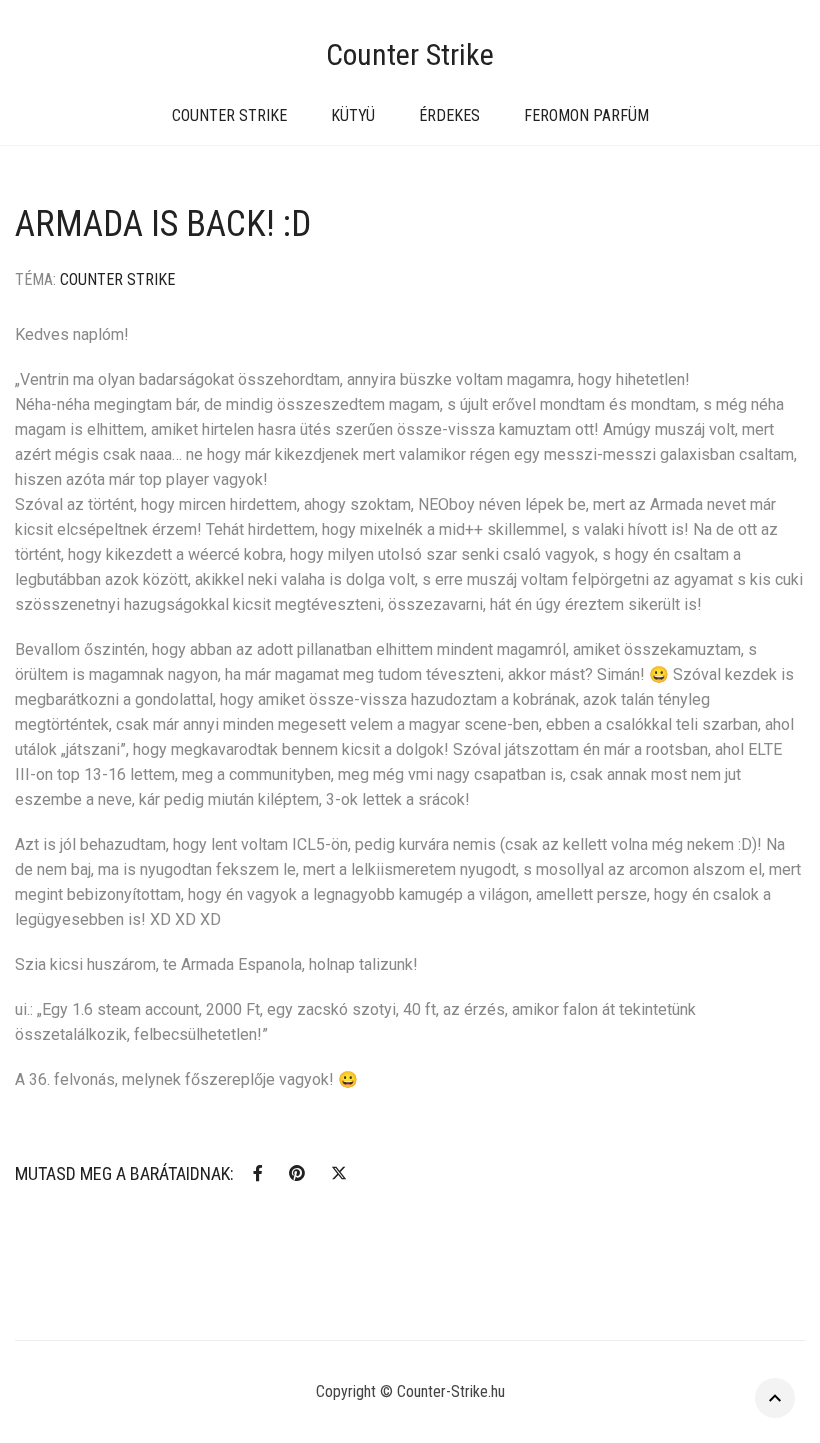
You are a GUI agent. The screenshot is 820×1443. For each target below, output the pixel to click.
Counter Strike (410, 54)
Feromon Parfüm (586, 115)
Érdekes (449, 115)
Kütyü (353, 115)
